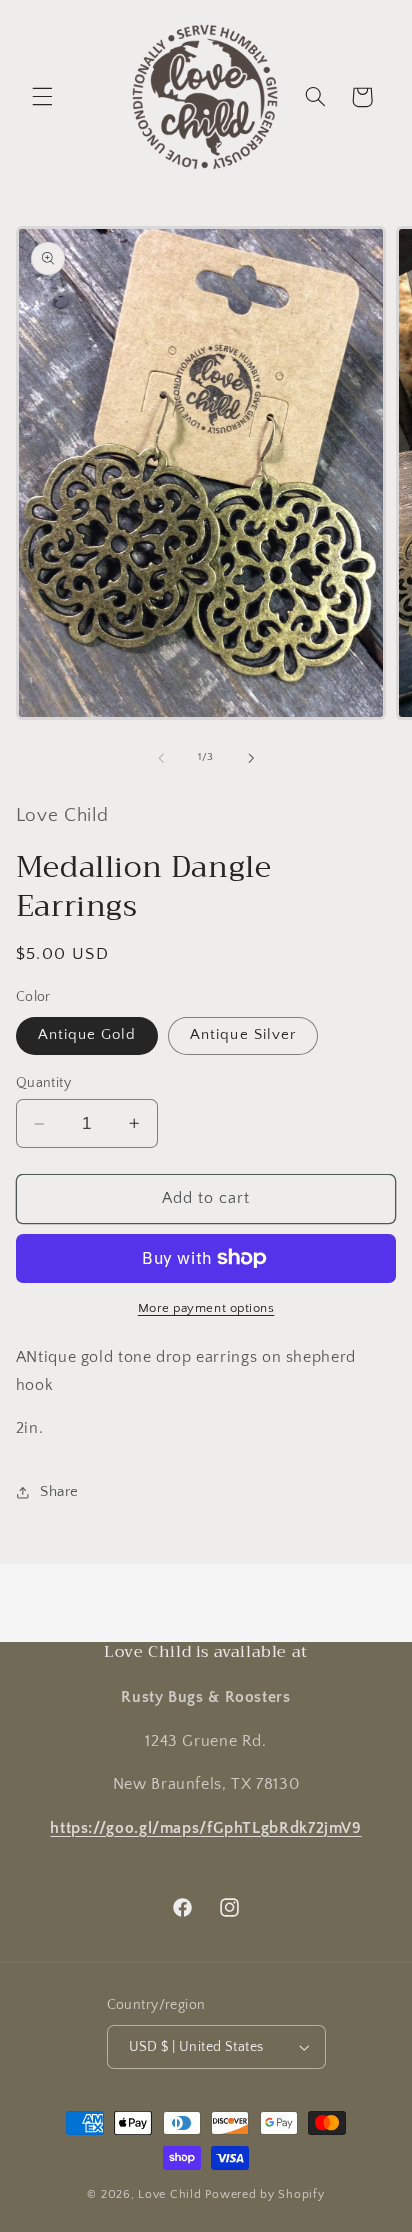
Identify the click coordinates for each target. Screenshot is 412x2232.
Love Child (169, 2194)
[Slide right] (251, 758)
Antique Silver (243, 1035)
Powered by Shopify (264, 2194)
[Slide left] (161, 758)
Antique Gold (87, 1035)
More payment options (206, 1308)
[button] (42, 97)
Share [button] (59, 1492)
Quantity (43, 1083)
